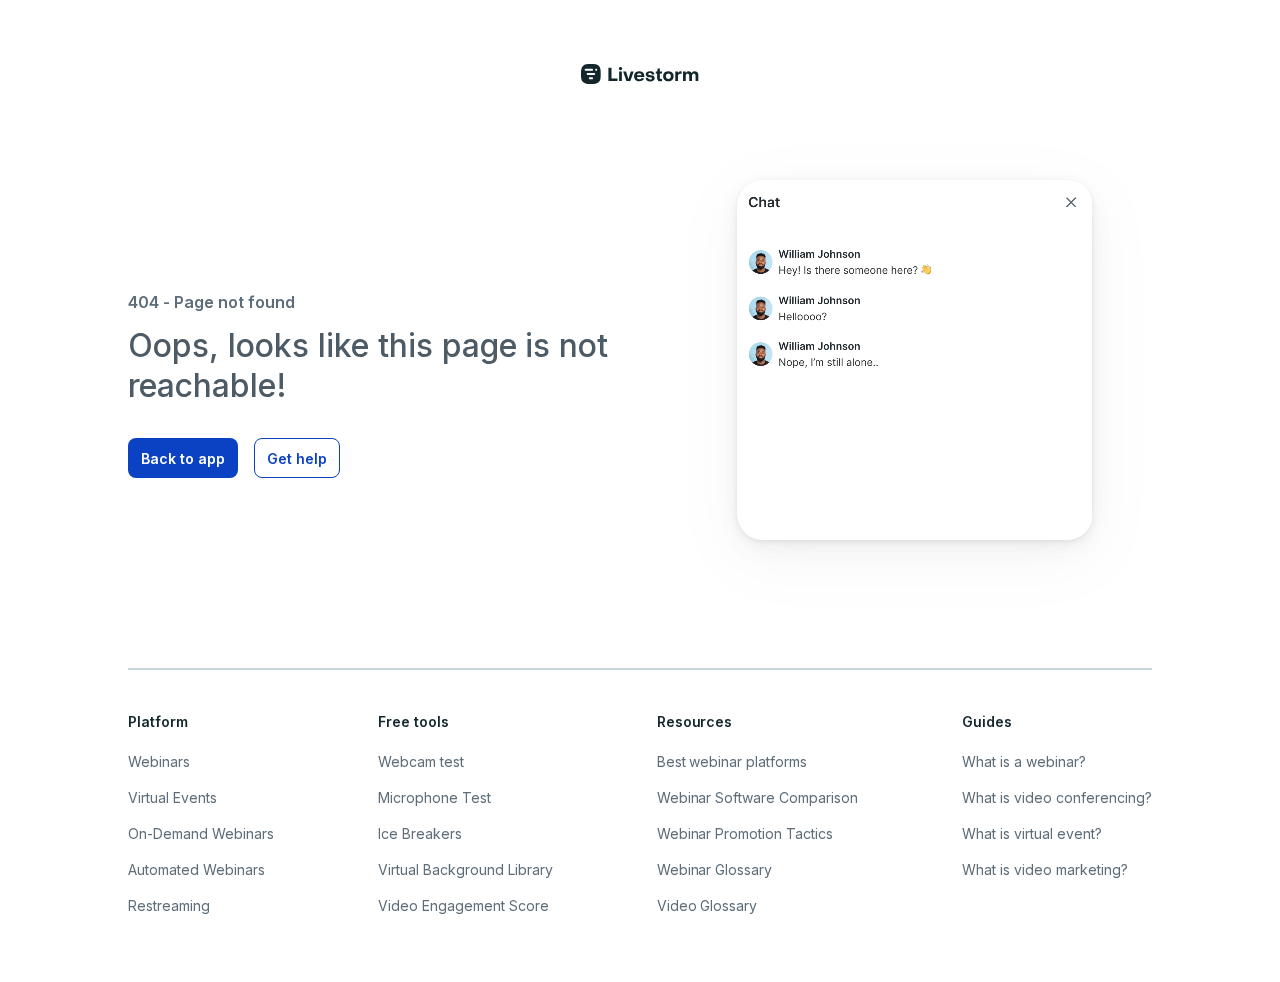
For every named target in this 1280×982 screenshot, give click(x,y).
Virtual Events (172, 797)
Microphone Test (434, 797)
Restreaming (169, 905)
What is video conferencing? (1057, 797)
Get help (297, 458)
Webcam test (421, 761)
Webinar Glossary (715, 869)
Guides (987, 721)
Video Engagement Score (463, 905)
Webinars (159, 761)
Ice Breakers (420, 833)
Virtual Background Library (465, 869)
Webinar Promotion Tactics (745, 833)
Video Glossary (707, 905)
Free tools (413, 721)
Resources (695, 721)
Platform (158, 721)
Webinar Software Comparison (758, 797)
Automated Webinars (196, 869)
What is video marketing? (1045, 869)
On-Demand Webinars (201, 833)
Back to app (183, 458)
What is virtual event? (1032, 833)
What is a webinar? (1024, 761)
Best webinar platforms (732, 761)
